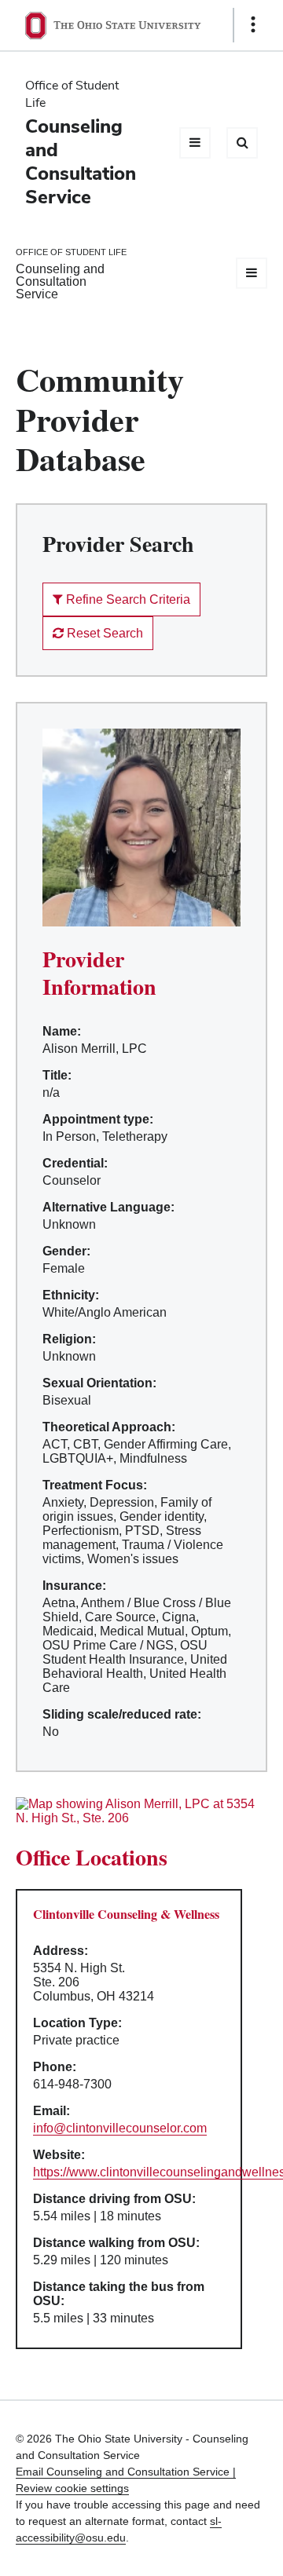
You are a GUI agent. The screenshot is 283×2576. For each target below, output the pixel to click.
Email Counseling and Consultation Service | (126, 2472)
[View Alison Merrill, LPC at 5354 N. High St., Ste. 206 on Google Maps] (141, 1811)
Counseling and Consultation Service (81, 161)
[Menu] (195, 143)
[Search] (242, 143)
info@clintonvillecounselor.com (120, 2128)
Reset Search (103, 633)
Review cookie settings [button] (72, 2488)
